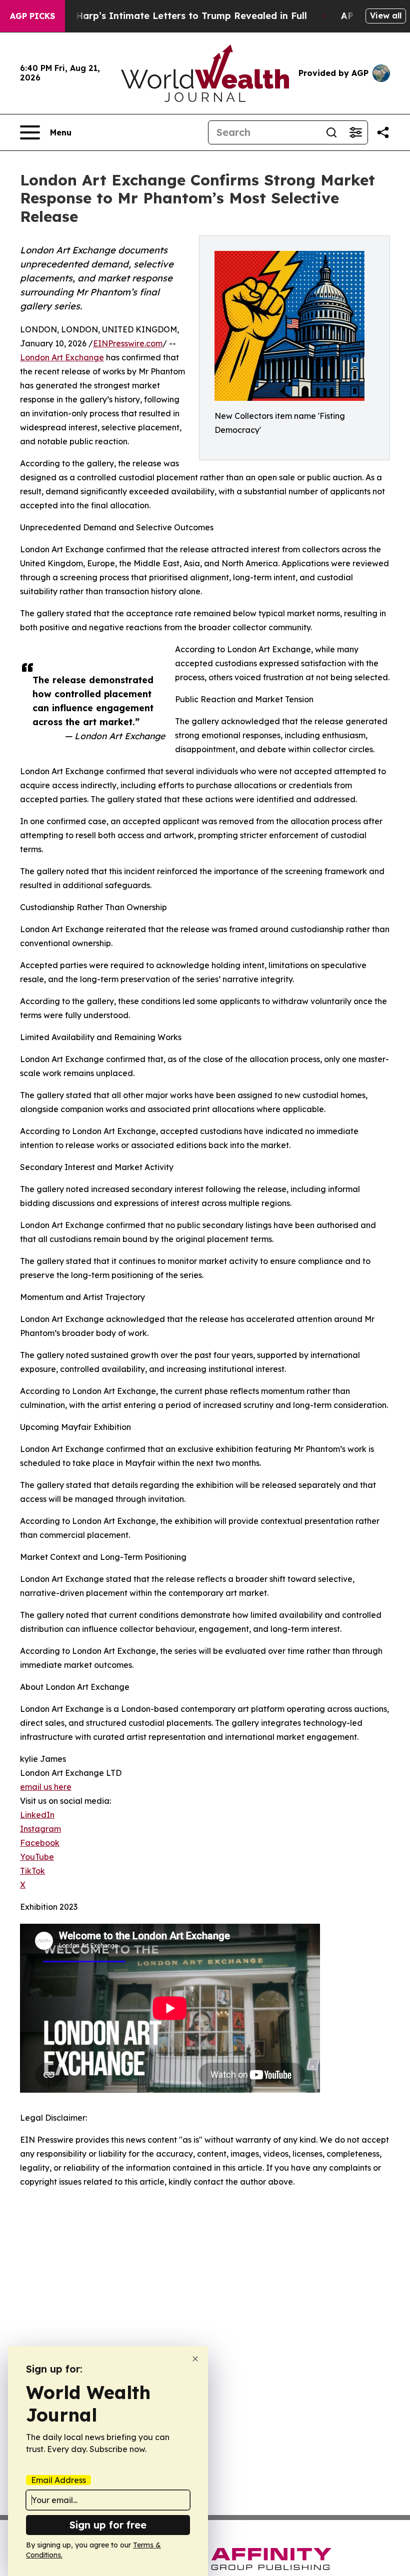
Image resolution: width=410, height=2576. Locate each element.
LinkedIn (37, 1815)
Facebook (40, 1843)
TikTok (32, 1871)
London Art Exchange (62, 357)
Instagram (40, 1829)
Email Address (58, 2480)
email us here (46, 1787)
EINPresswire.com (128, 343)
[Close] (195, 2359)
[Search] (331, 132)
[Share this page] (383, 132)
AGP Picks (32, 16)
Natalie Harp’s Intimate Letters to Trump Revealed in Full (173, 16)
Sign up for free (108, 2525)
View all (386, 15)
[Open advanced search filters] (355, 132)
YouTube (37, 1857)
